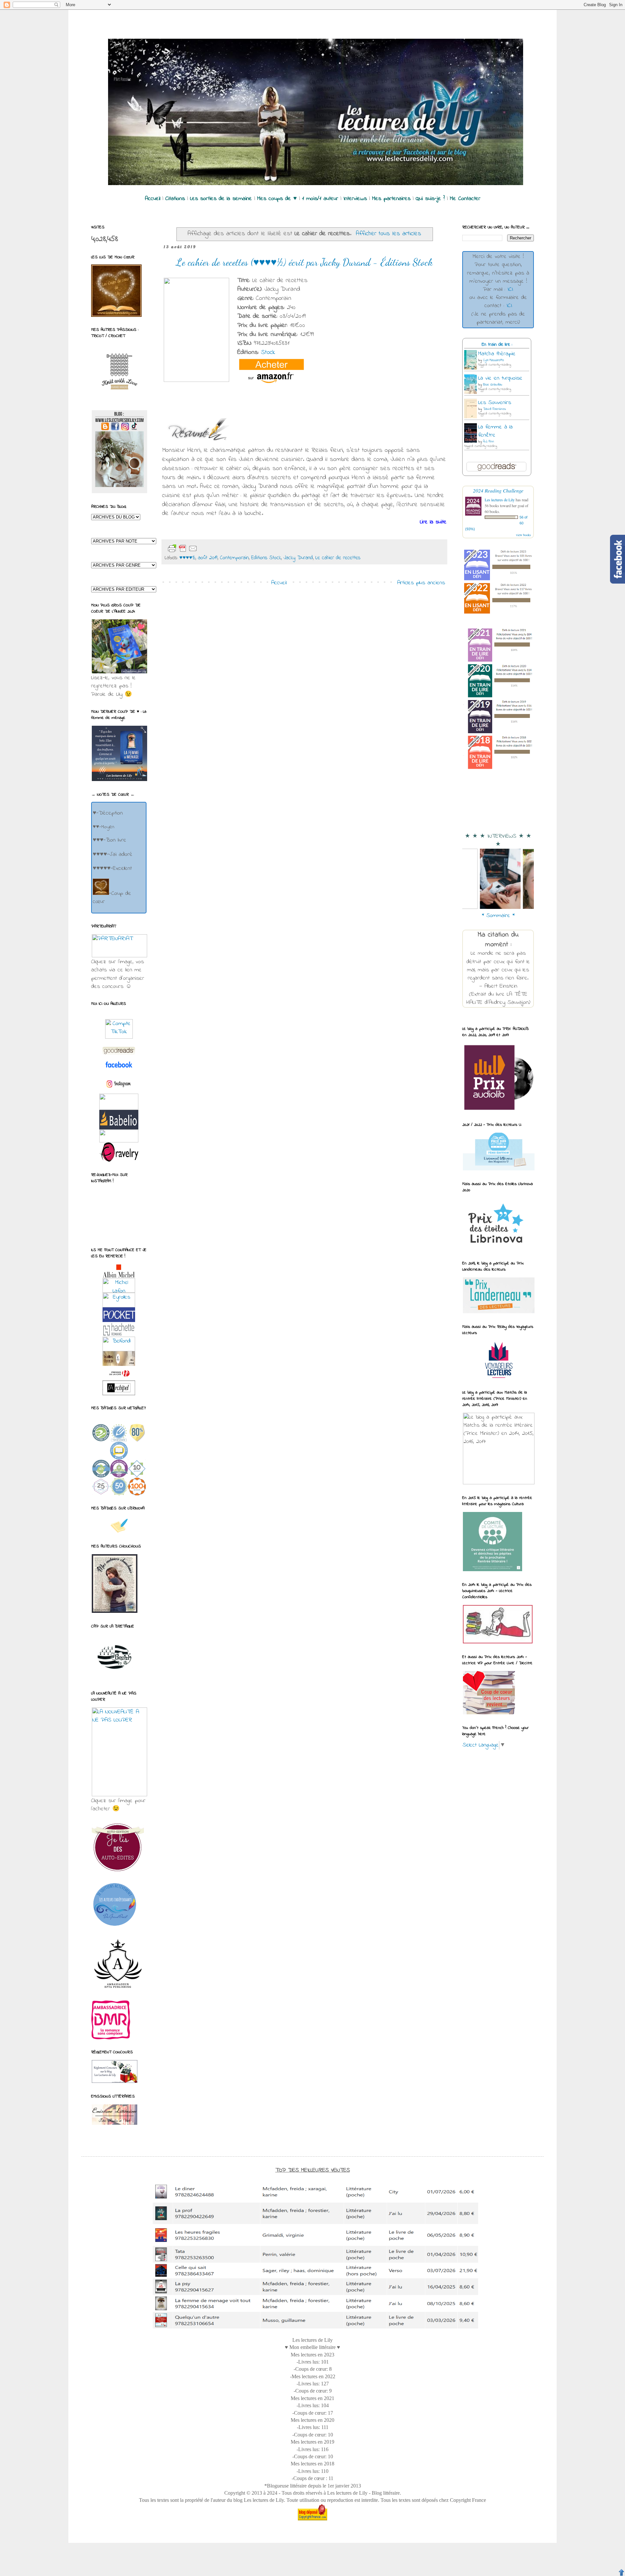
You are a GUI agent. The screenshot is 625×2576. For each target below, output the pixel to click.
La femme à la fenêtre (495, 431)
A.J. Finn (489, 442)
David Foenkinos (494, 409)
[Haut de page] (621, 2572)
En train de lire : (497, 345)
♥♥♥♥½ (187, 558)
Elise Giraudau (493, 385)
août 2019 (208, 558)
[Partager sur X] (229, 549)
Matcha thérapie (497, 354)
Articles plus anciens (421, 583)
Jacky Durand (298, 558)
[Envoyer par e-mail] (208, 549)
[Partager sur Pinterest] (250, 549)
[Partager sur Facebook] (240, 549)
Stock (268, 352)
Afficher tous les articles (389, 234)
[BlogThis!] (219, 549)
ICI (510, 290)
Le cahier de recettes (338, 558)
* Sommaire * (498, 916)
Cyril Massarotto (493, 360)
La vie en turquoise (500, 378)
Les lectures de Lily (500, 500)
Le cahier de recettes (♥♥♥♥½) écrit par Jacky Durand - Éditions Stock (304, 262)
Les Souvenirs (495, 403)
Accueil (279, 583)
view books (523, 535)
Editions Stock (266, 558)
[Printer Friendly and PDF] (183, 548)
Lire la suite (433, 522)
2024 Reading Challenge (498, 490)
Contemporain (234, 558)
